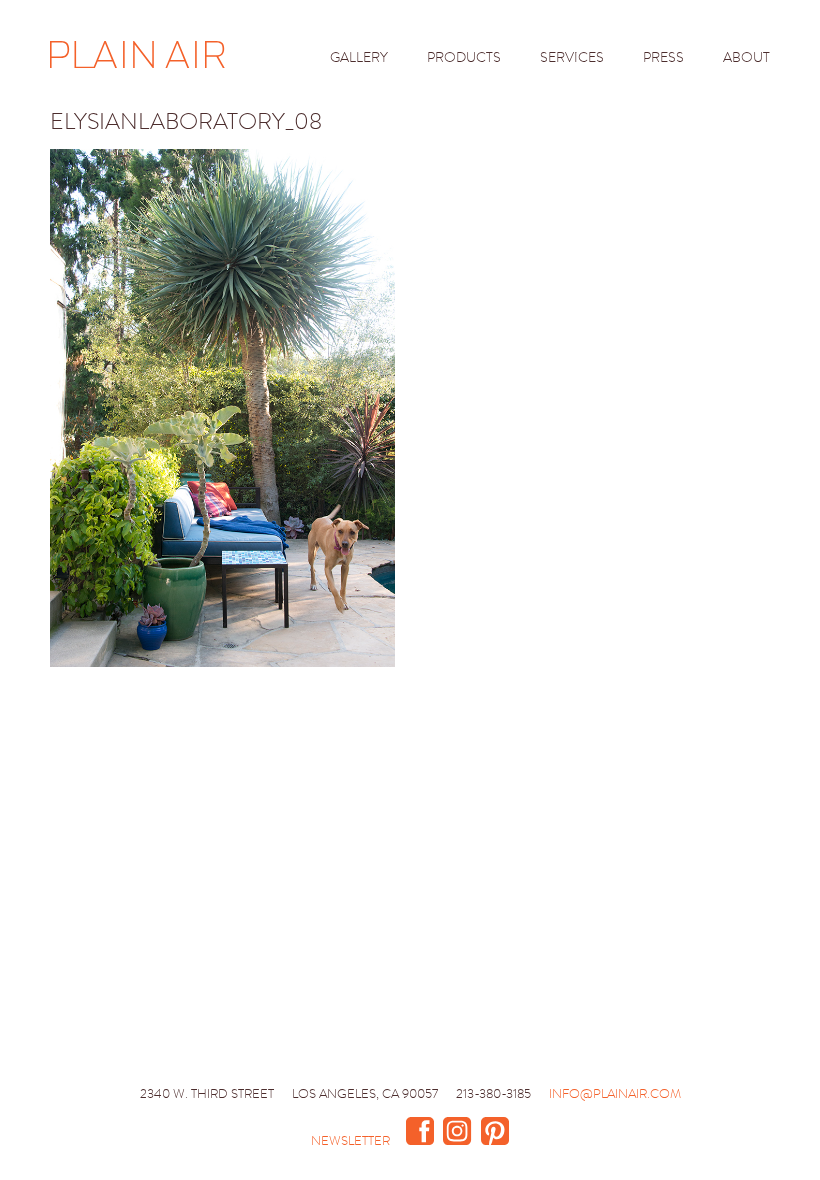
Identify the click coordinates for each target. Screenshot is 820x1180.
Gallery (359, 57)
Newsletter (350, 1140)
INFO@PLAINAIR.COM (615, 1093)
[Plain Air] (137, 56)
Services (572, 57)
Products (464, 57)
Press (663, 57)
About (746, 57)
